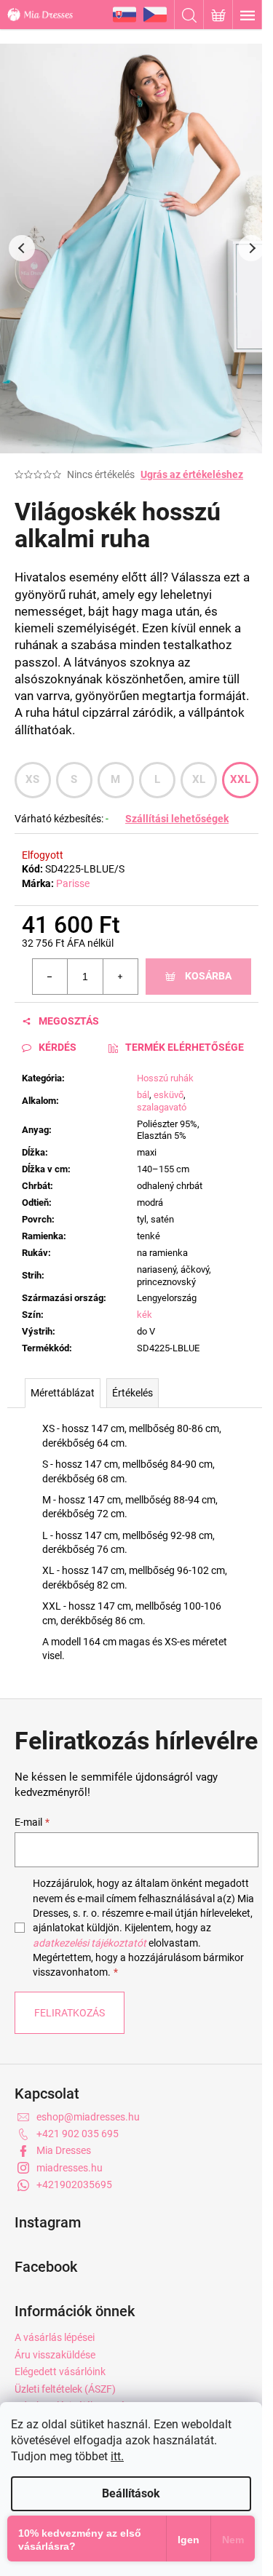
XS (33, 779)
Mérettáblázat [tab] (63, 1393)
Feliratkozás (70, 2013)
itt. (117, 2456)
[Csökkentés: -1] (50, 977)
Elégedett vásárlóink (60, 2372)
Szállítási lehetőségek (177, 819)
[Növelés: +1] (120, 977)
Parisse (73, 883)
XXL (241, 779)
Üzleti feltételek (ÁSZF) (65, 2389)
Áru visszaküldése (55, 2355)
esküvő (169, 1095)
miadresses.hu (70, 2168)
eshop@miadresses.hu (88, 2117)
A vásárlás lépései (55, 2337)
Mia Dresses (64, 2150)
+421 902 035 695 (78, 2134)
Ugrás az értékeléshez (192, 474)
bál (143, 1095)
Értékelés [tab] (132, 1393)
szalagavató (162, 1107)
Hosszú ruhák (165, 1078)
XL (199, 779)
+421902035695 (74, 2185)
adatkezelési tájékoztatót (90, 1943)
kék (145, 1315)
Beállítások (131, 2493)
